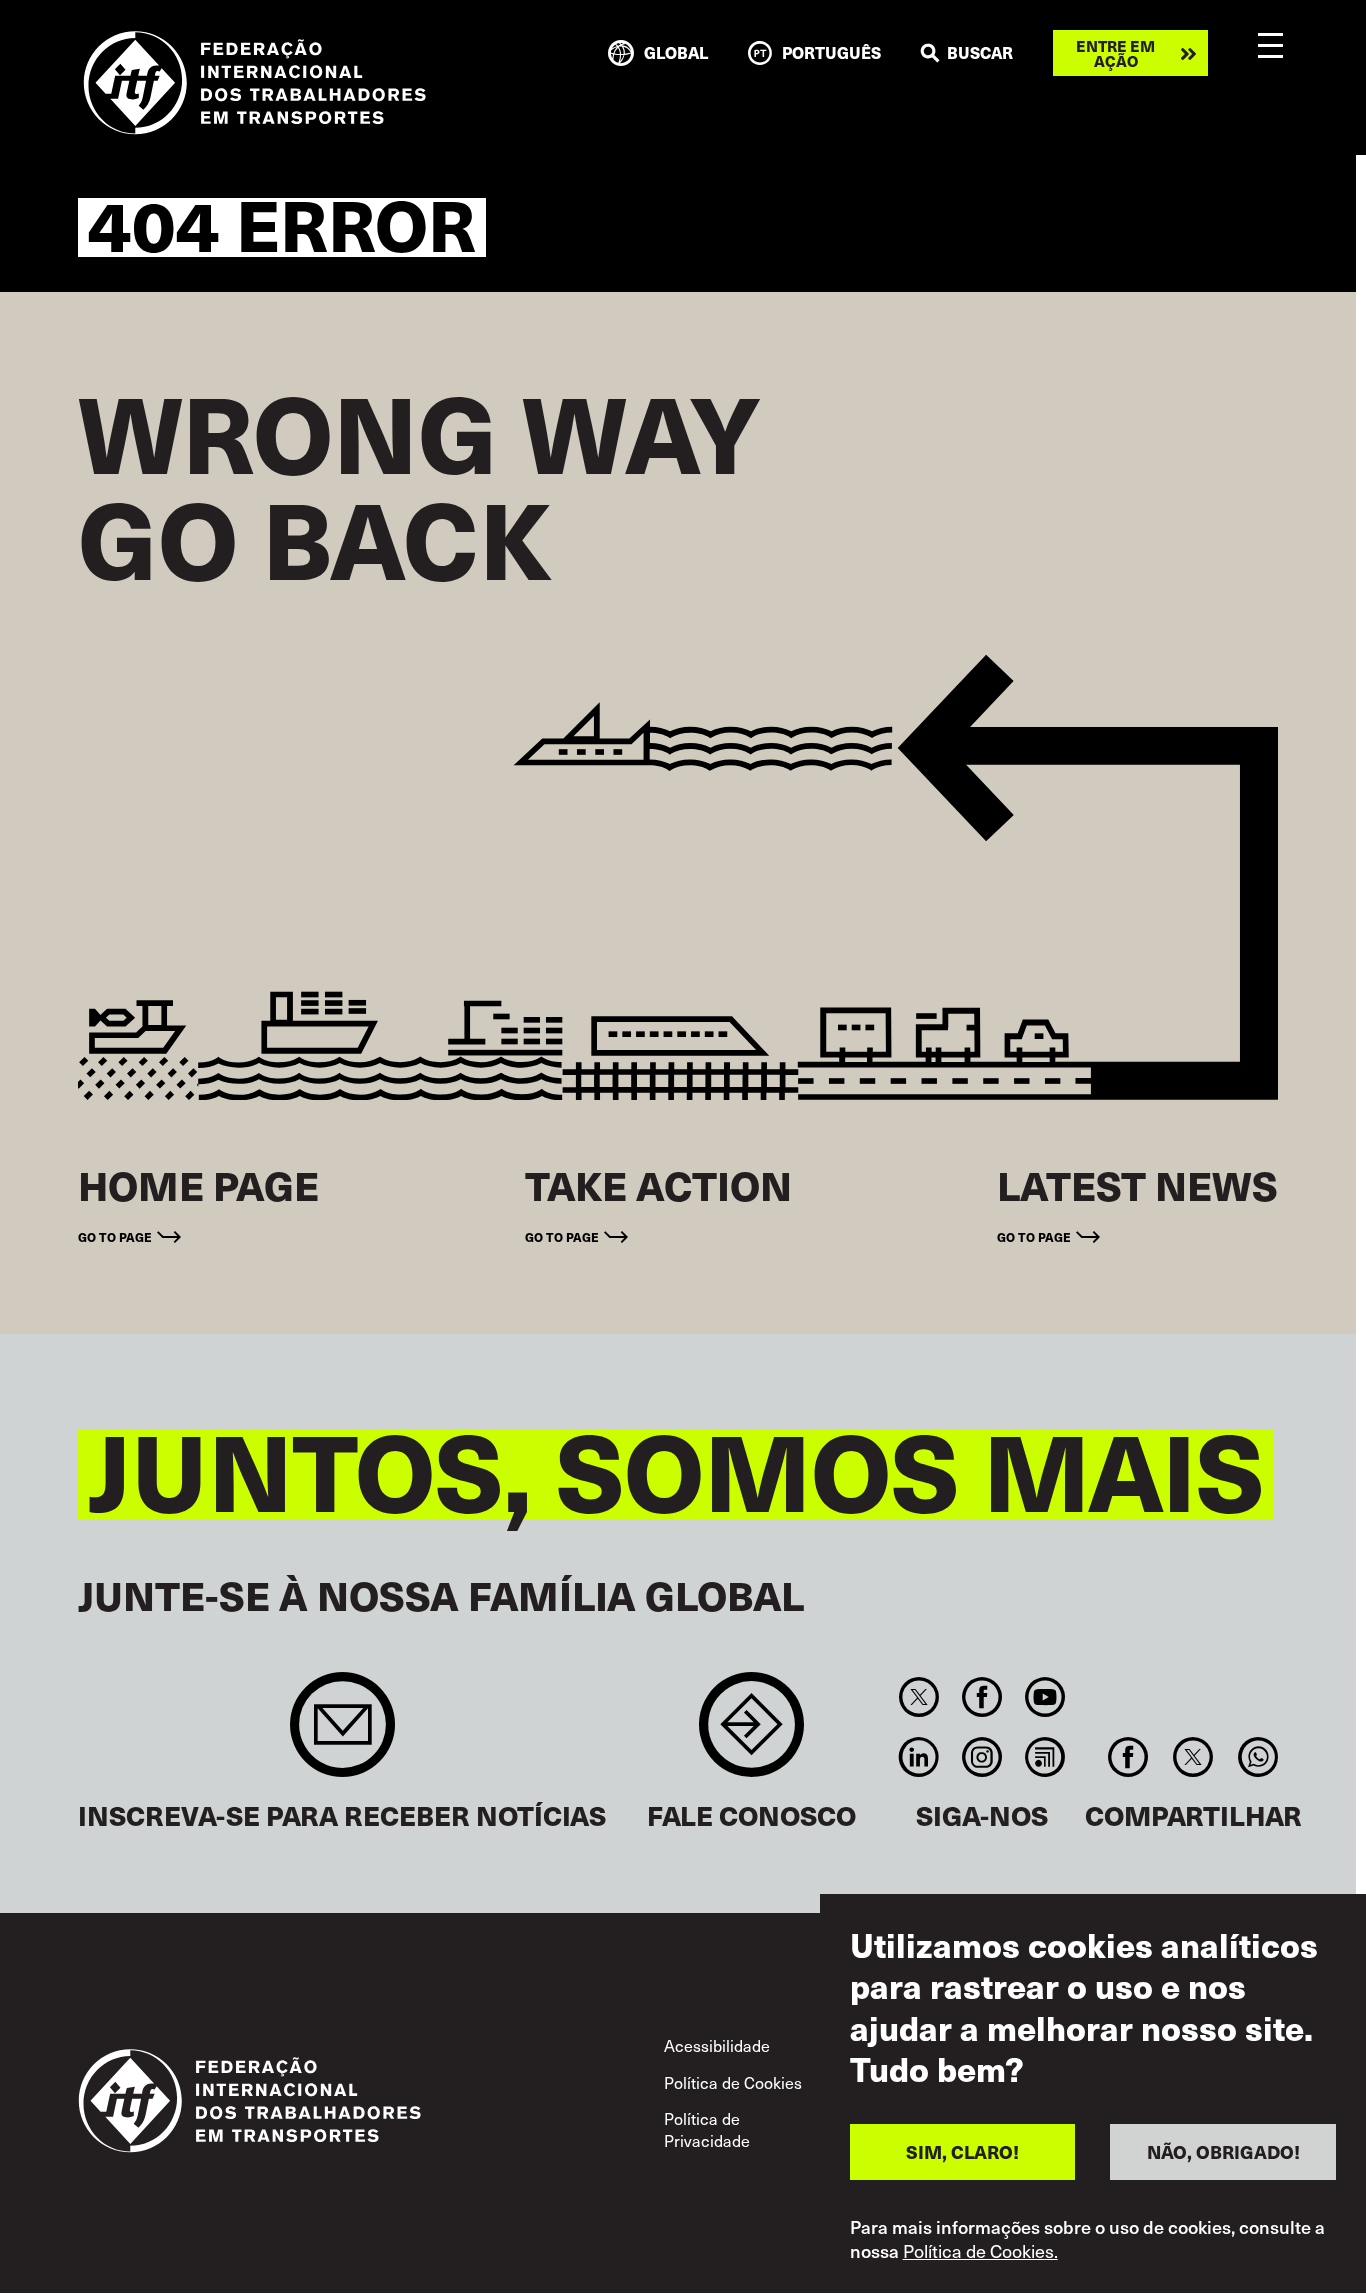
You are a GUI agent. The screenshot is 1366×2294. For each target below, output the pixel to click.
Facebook (981, 1697)
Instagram (981, 1757)
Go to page (115, 1236)
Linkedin (918, 1757)
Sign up (342, 1734)
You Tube (1045, 1697)
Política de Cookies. (980, 2252)
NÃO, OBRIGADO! (1223, 2151)
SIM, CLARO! (962, 2151)
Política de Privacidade (707, 2129)
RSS (1045, 1757)
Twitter (918, 1697)
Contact (751, 1734)
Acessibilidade (717, 2045)
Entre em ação (1115, 53)
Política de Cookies (733, 2082)
